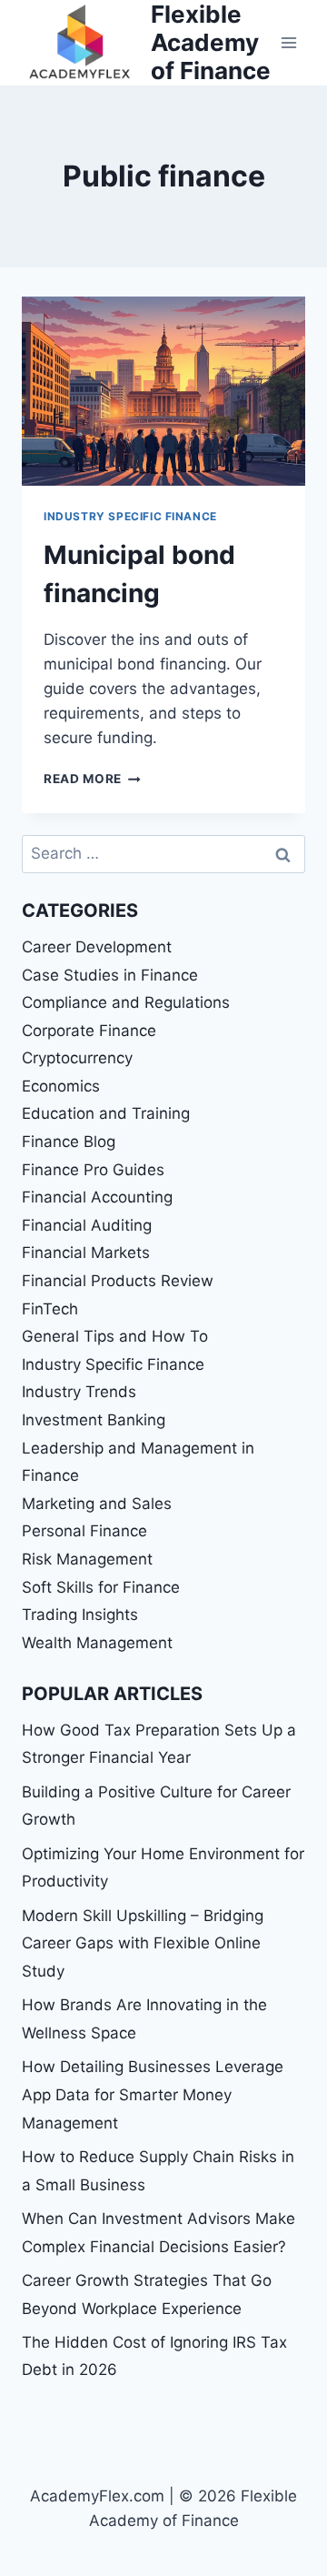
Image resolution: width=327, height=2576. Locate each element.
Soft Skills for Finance (101, 1587)
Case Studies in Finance (110, 975)
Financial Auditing (87, 1225)
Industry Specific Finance (130, 516)
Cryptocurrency (77, 1058)
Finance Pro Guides (93, 1170)
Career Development (97, 947)
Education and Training (106, 1113)
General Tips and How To (115, 1336)
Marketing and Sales (97, 1504)
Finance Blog (69, 1142)
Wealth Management (97, 1643)
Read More (92, 779)
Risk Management (87, 1559)
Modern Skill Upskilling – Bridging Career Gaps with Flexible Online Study (143, 1943)
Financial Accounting (97, 1197)
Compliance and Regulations (126, 1002)
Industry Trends (79, 1392)
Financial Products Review (118, 1281)
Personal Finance (84, 1531)
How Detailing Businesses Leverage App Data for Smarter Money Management (153, 2094)
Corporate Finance (89, 1031)
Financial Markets (86, 1253)
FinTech (50, 1309)
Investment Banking (94, 1420)
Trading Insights (80, 1615)
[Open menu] (288, 42)
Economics (61, 1086)
